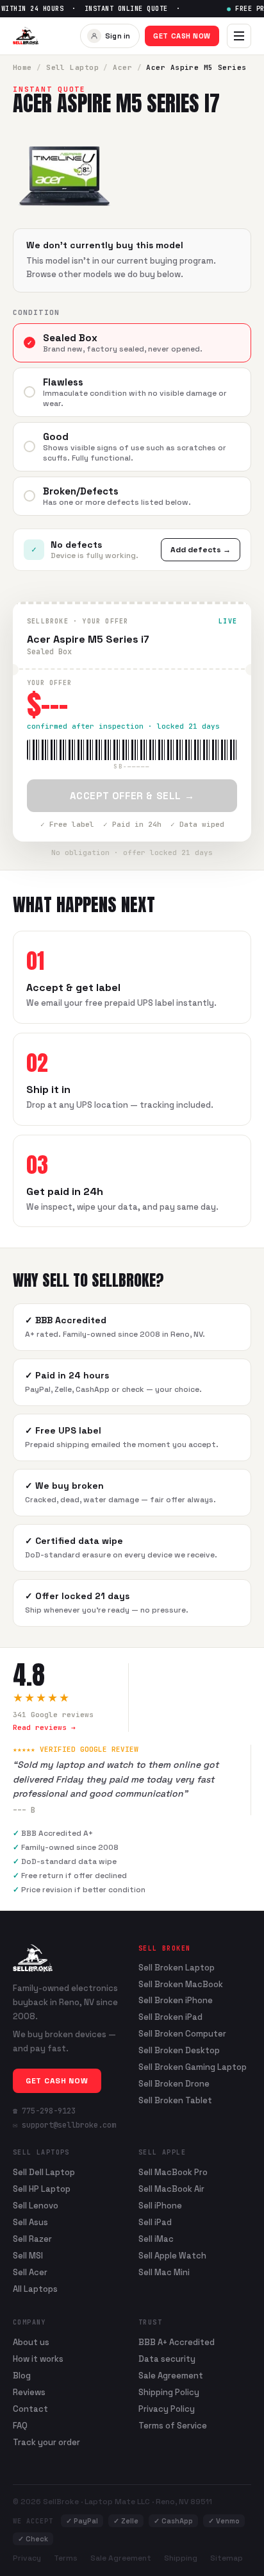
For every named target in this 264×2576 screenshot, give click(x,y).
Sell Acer (30, 2272)
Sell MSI (28, 2256)
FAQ (20, 2426)
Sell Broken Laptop (177, 1968)
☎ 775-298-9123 (44, 2111)
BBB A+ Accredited (177, 2342)
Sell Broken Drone (174, 2084)
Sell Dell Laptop (44, 2172)
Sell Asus (30, 2222)
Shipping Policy (169, 2392)
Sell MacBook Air (171, 2189)
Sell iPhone (160, 2206)
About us (31, 2342)
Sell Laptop (72, 67)
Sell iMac (156, 2239)
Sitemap (227, 2558)
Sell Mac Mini (164, 2272)
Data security (167, 2359)
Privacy (27, 2558)
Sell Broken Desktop (179, 2051)
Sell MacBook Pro (173, 2172)
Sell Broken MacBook (181, 1985)
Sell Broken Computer (182, 2034)
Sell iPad (155, 2222)
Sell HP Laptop (42, 2189)
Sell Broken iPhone (176, 2001)
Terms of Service (173, 2426)
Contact (30, 2409)
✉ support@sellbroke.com (64, 2125)
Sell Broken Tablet (175, 2101)
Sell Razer (32, 2239)
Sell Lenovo (36, 2206)
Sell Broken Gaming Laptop (193, 2067)
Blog (22, 2376)
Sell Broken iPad (170, 2017)
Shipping (181, 2558)
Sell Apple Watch (172, 2256)
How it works (38, 2359)
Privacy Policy (167, 2409)
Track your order (46, 2442)
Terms (66, 2558)
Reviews (29, 2392)
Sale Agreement (171, 2376)
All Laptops (35, 2289)
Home (22, 67)
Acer (122, 67)
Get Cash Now (182, 36)
